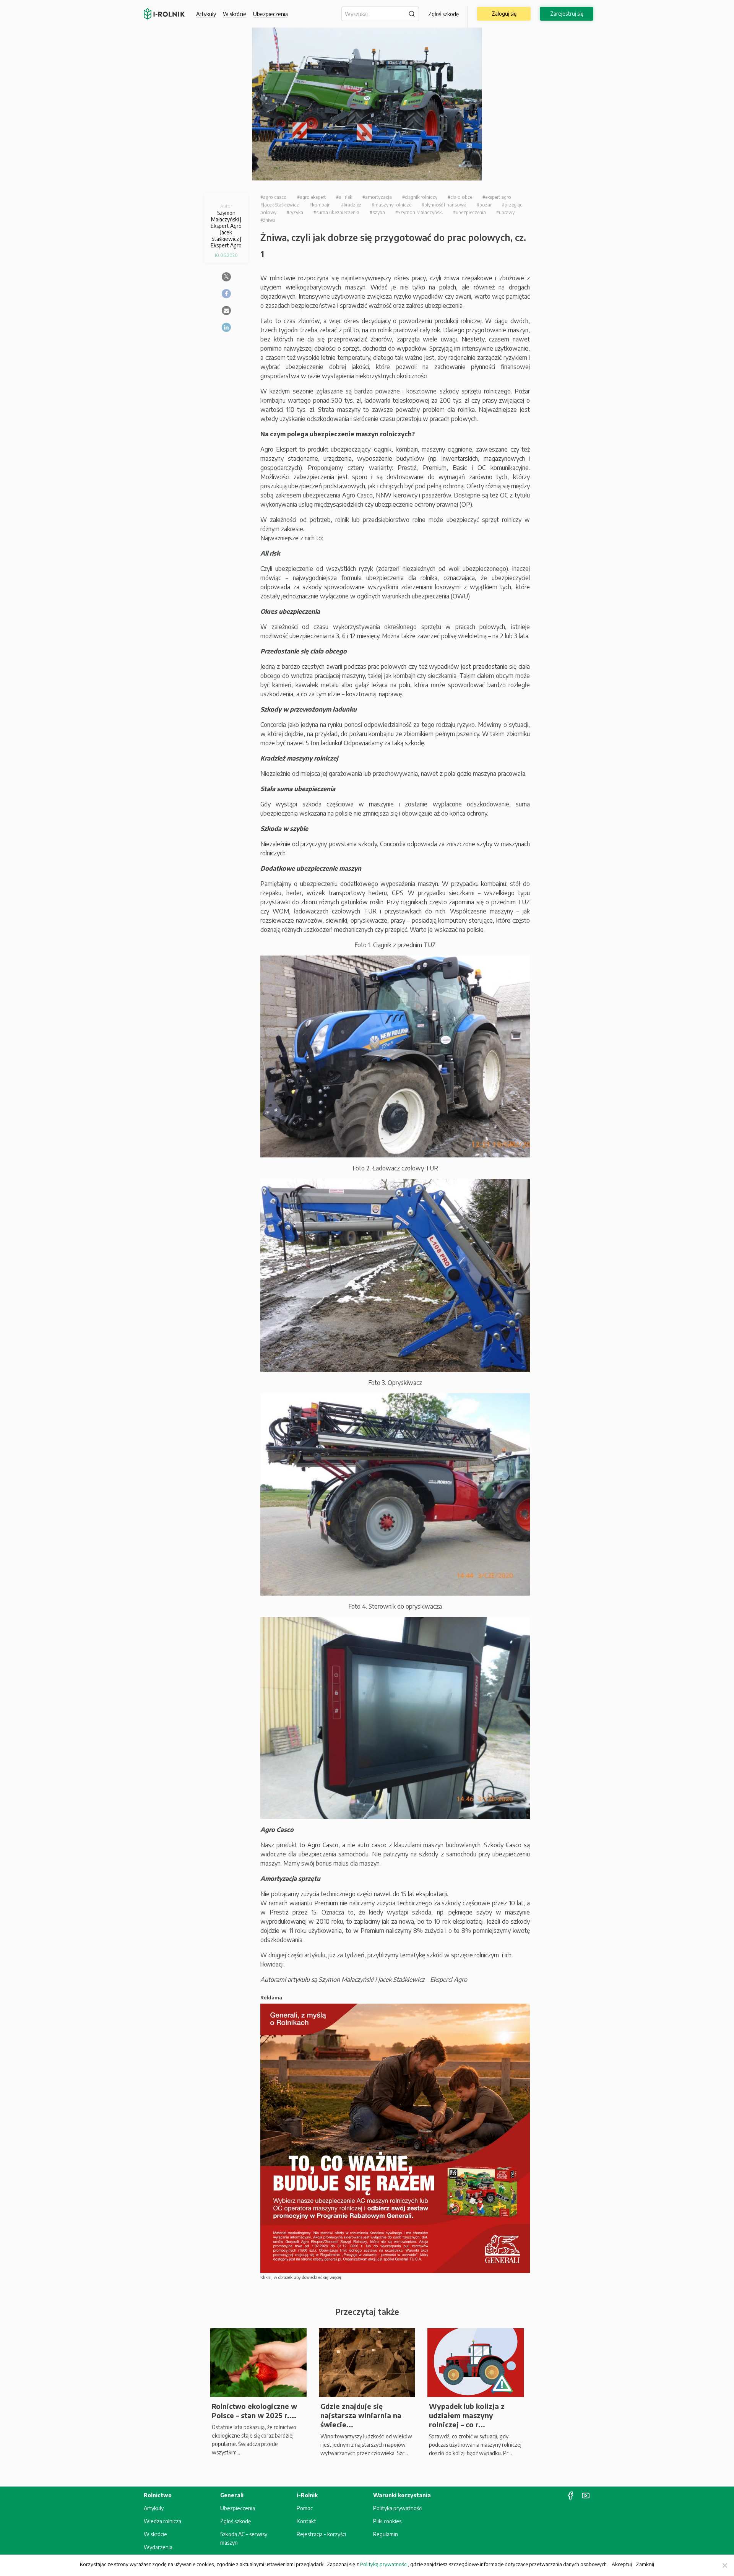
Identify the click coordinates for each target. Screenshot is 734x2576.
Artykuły (206, 14)
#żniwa (268, 220)
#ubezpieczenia (469, 212)
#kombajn (320, 205)
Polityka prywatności (398, 2508)
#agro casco (274, 197)
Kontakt (306, 2521)
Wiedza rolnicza (162, 2521)
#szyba (377, 212)
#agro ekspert (311, 197)
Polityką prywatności (384, 2564)
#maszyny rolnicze (391, 205)
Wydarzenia (158, 2547)
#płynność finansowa (444, 205)
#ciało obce (460, 197)
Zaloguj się (504, 14)
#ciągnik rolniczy (420, 197)
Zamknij (645, 2564)
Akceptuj (622, 2564)
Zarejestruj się (567, 14)
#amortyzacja (377, 197)
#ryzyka (295, 212)
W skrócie (235, 14)
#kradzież (351, 205)
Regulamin (386, 2534)
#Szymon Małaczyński (419, 212)
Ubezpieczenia (238, 2508)
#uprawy (505, 212)
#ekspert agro (497, 197)
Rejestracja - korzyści (321, 2534)
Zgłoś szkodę (443, 14)
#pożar (484, 205)
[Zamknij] (724, 2565)
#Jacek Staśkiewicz (280, 205)
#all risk (344, 197)
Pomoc (305, 2508)
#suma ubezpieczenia (336, 212)
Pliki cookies (387, 2521)
